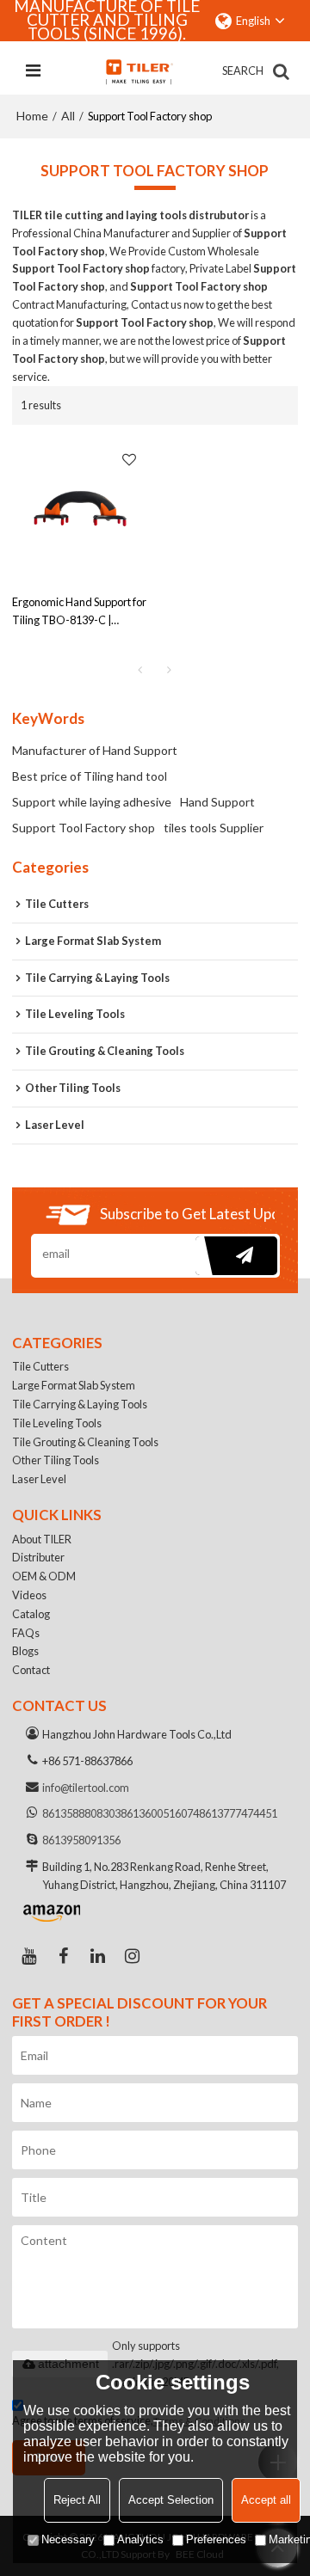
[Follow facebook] (64, 1956)
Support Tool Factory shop (84, 828)
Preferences (216, 2539)
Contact (31, 1670)
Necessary (68, 2539)
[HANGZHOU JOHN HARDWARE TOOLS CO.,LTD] (139, 71)
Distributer (38, 1557)
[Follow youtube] (29, 1956)
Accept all (266, 2500)
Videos (29, 1595)
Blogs (25, 1651)
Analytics (140, 2539)
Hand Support (217, 802)
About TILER (42, 1539)
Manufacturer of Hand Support (95, 750)
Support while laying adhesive (92, 802)
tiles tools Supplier (214, 828)
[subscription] (236, 1256)
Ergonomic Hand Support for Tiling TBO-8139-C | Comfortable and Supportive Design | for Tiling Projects (79, 612)
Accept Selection (171, 2500)
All (68, 116)
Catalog (31, 1614)
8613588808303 (81, 1813)
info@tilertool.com (86, 1788)
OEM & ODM (44, 1576)
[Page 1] (140, 670)
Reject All (77, 2500)
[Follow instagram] (133, 1956)
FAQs (26, 1633)
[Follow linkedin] (98, 1956)
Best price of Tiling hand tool (90, 776)
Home (32, 116)
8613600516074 (160, 1813)
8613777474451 (238, 1813)
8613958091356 (81, 1840)
